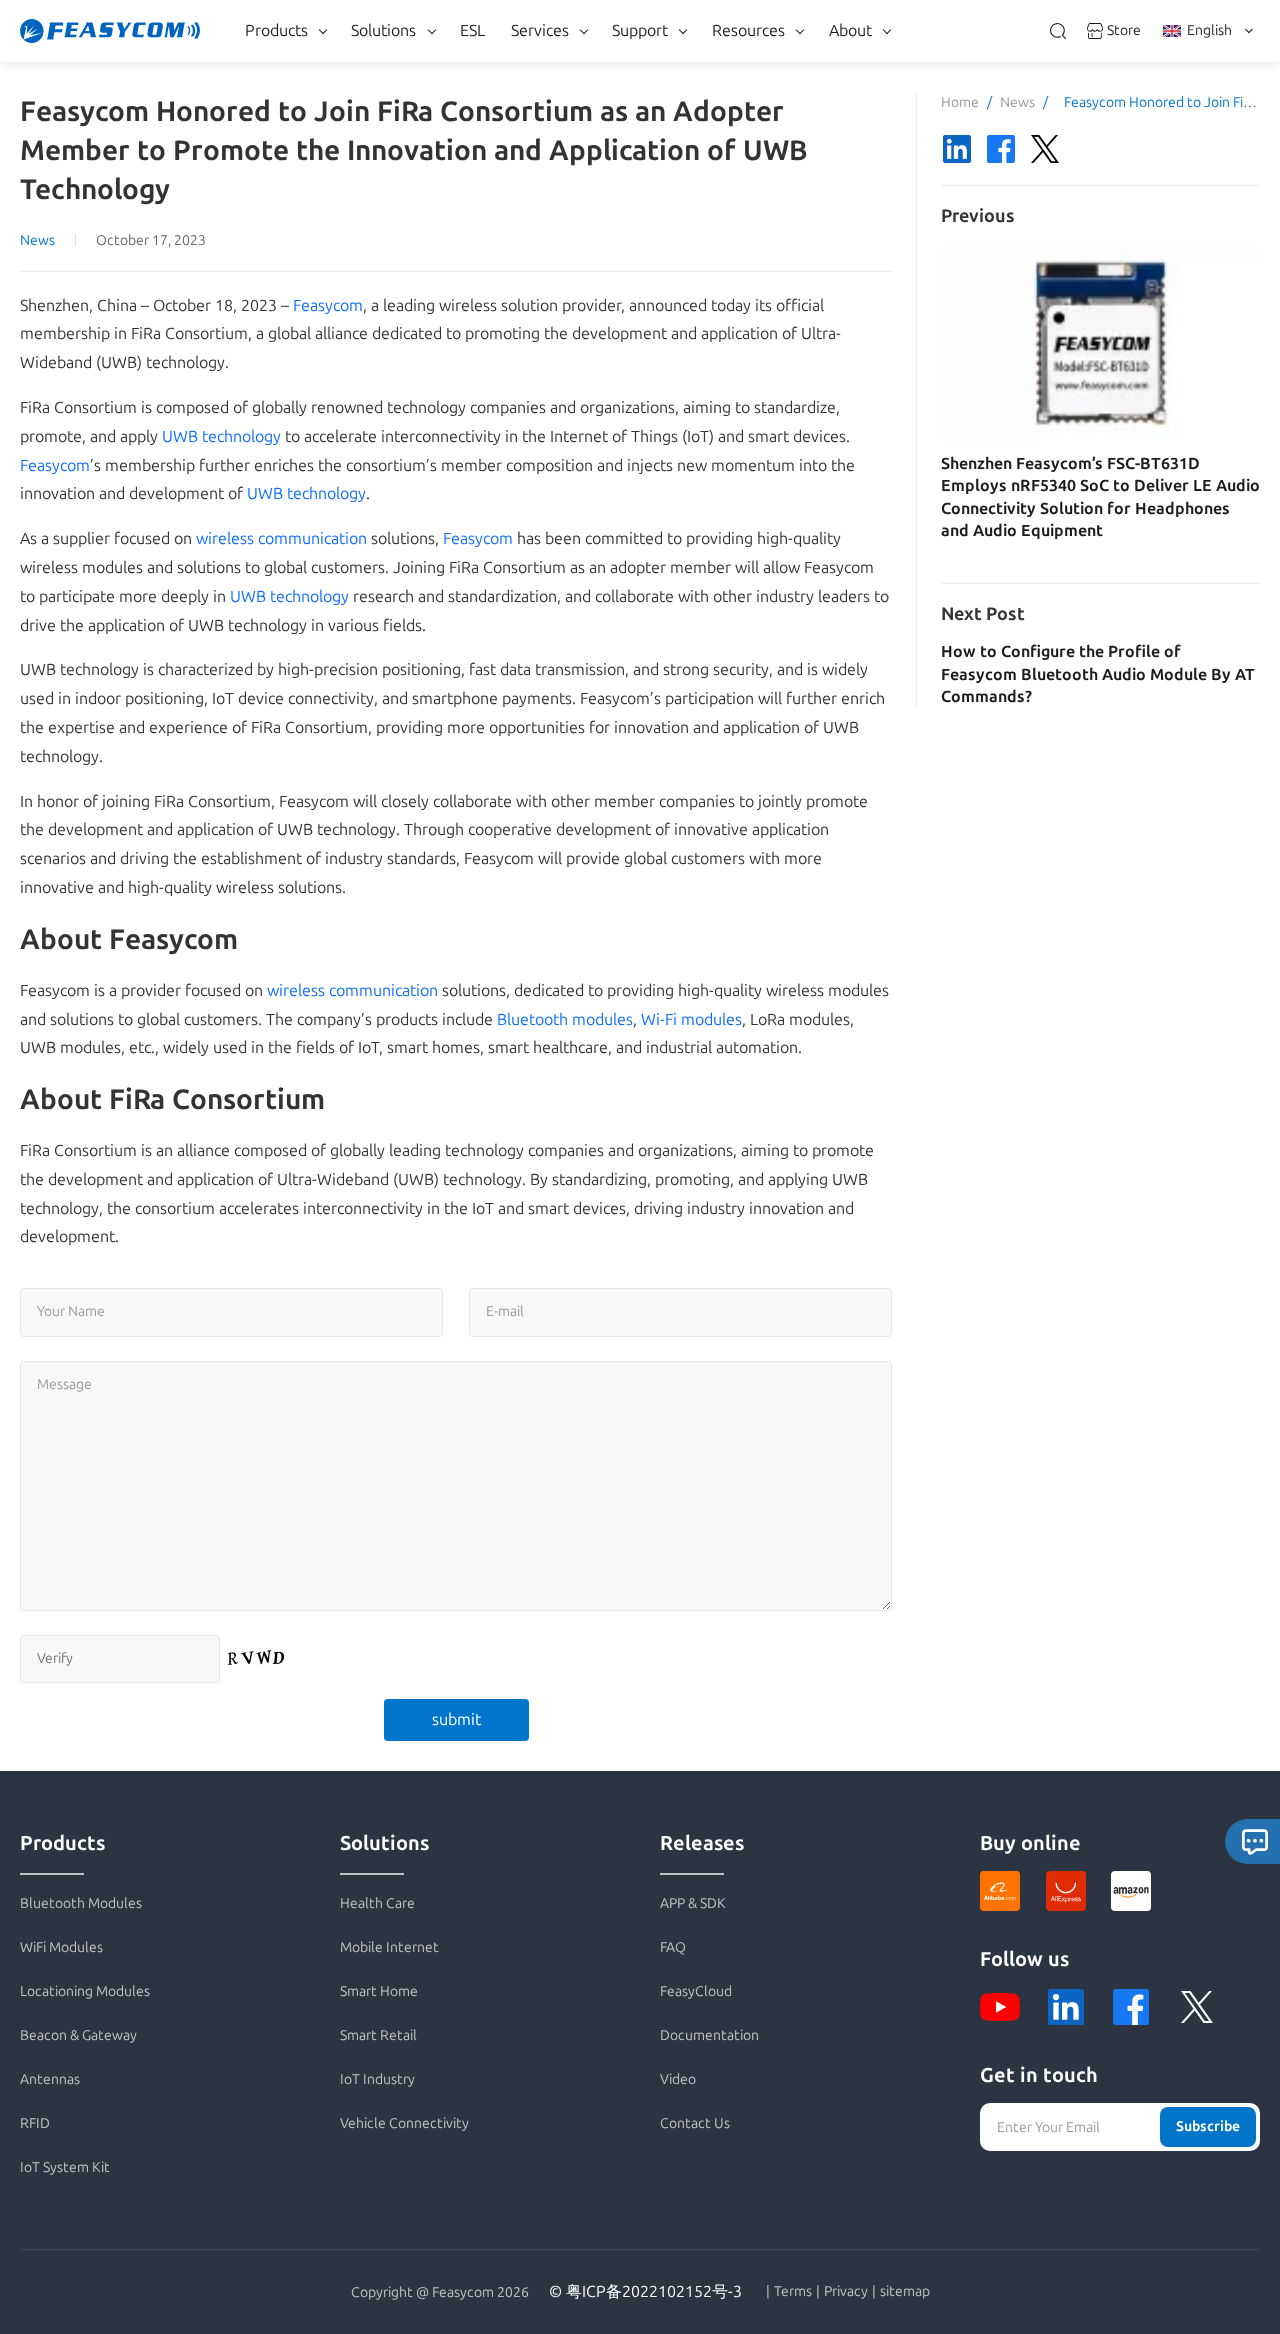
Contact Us (695, 2123)
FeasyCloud (696, 1991)
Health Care (377, 1903)
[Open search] (1058, 31)
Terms (793, 2292)
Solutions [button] (383, 30)
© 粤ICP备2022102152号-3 (645, 2291)
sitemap (905, 2292)
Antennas (50, 2079)
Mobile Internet (389, 1947)
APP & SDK (693, 1903)
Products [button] (276, 30)
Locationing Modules (85, 1991)
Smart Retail (378, 2035)
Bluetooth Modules (81, 1903)
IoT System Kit (65, 2167)
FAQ (673, 1947)
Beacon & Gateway (78, 2035)
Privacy (846, 2292)
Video (678, 2079)
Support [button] (640, 30)
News (37, 240)
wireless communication (281, 538)
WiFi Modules (61, 1947)
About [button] (850, 30)
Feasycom (328, 305)
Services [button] (540, 30)
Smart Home (379, 1991)
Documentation (709, 2035)
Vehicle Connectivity (404, 2123)
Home (960, 102)
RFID (35, 2123)
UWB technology (221, 436)
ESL (472, 30)
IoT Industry (377, 2079)
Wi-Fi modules (691, 1019)
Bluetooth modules (565, 1019)
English (1209, 30)
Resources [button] (748, 30)
